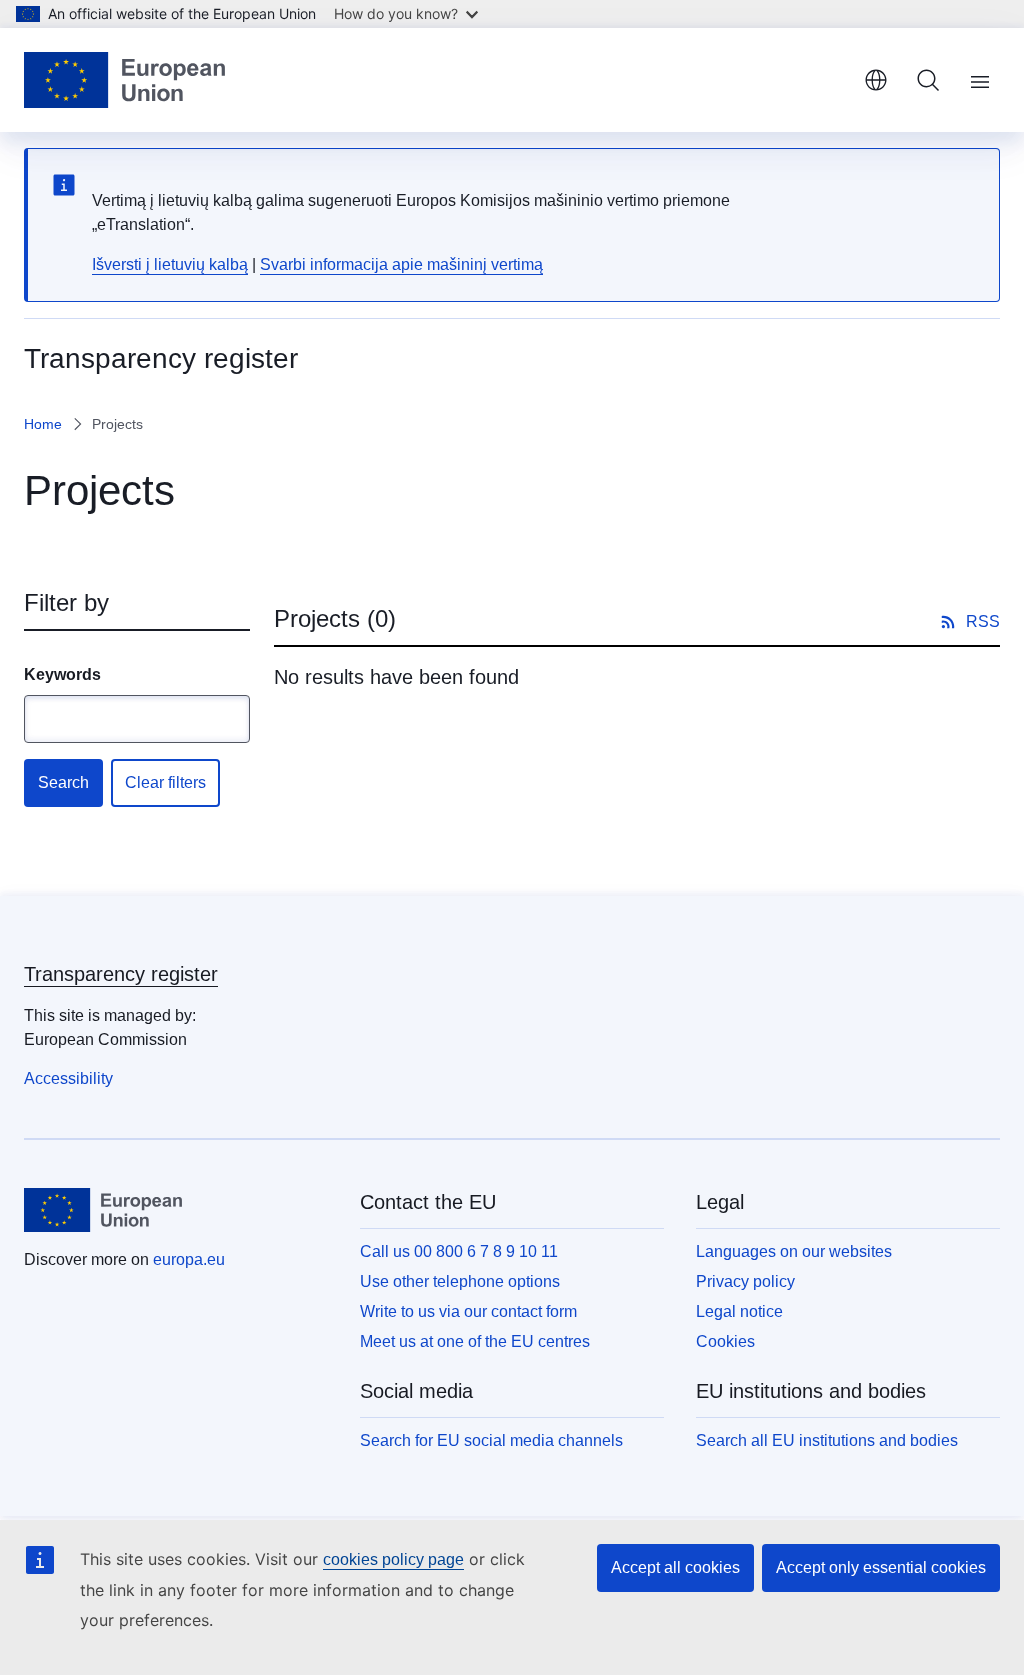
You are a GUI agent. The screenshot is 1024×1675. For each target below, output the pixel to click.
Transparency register (121, 974)
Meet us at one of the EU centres (475, 1341)
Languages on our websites (794, 1251)
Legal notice (739, 1311)
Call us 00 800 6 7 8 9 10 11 (459, 1251)
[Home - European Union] (124, 80)
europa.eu (189, 1259)
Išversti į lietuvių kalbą (170, 264)
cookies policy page (393, 1559)
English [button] (876, 80)
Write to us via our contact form (468, 1311)
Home (43, 424)
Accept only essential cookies (881, 1567)
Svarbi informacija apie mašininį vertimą (401, 264)
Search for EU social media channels (491, 1440)
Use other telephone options (460, 1281)
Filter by (66, 602)
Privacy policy (745, 1281)
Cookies (725, 1341)
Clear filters (165, 782)
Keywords (62, 674)
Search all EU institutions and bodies (827, 1440)
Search (63, 782)
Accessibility (68, 1078)
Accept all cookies (675, 1567)
